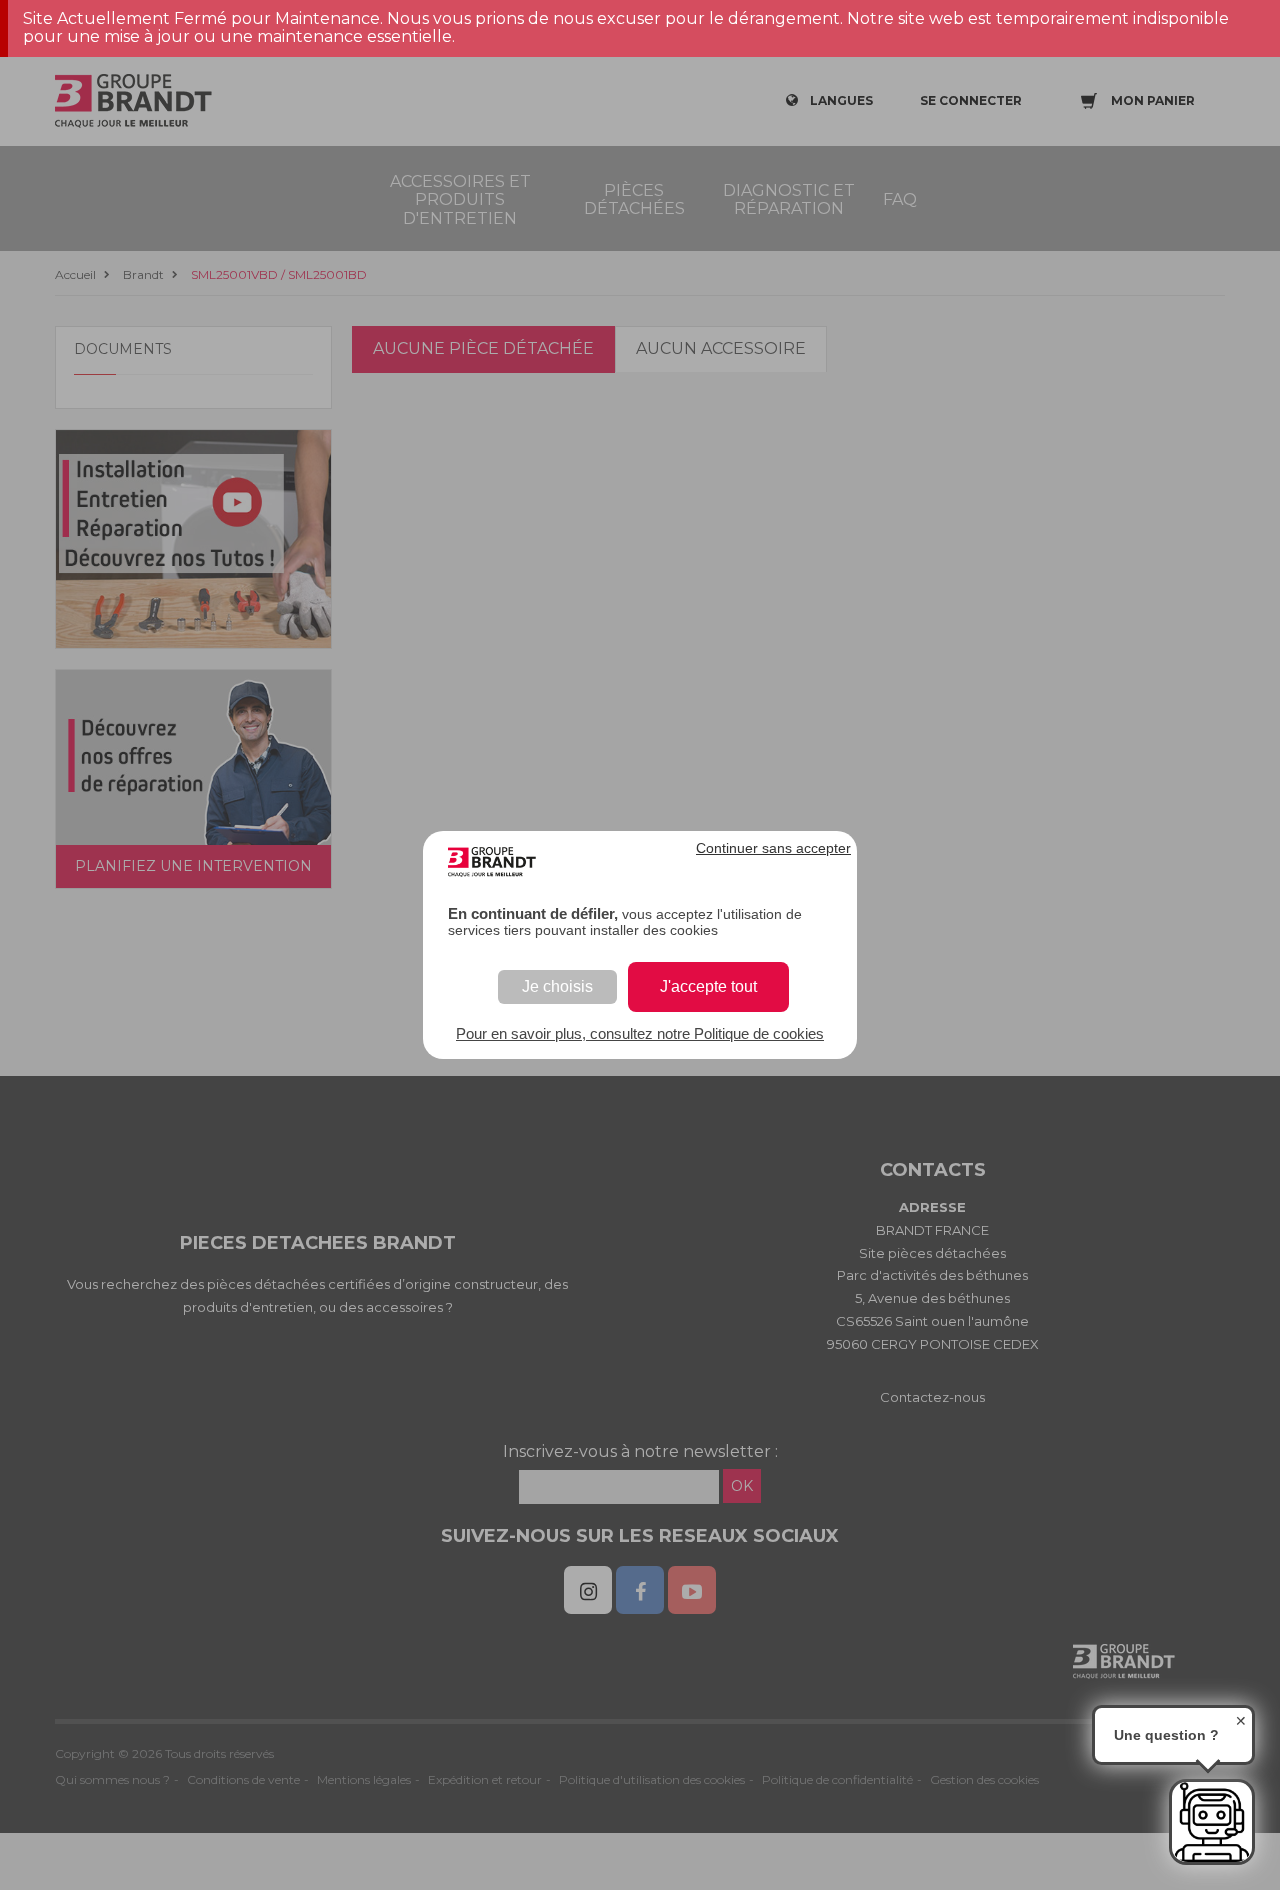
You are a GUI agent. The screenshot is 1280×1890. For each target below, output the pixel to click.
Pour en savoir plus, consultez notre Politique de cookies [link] (640, 1033)
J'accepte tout (708, 986)
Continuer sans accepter (773, 848)
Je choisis (557, 986)
